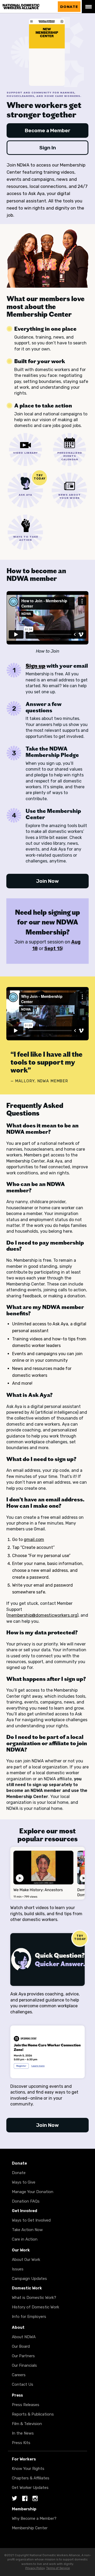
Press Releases (26, 2405)
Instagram (35, 2499)
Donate (69, 7)
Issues (18, 2269)
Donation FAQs (26, 2201)
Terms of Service (58, 2568)
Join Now (47, 881)
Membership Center (30, 2528)
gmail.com (34, 1540)
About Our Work (26, 2260)
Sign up (35, 666)
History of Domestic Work (35, 2307)
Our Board (21, 2346)
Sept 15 (53, 948)
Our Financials (24, 2365)
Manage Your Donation (33, 2192)
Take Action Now (27, 2230)
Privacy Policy (35, 2568)
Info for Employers (29, 2317)
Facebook (25, 2499)
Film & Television (27, 2424)
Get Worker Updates (30, 2488)
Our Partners (23, 2356)
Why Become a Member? (34, 2518)
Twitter (15, 2499)
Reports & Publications (33, 2414)
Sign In (48, 148)
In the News (23, 2433)
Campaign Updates (29, 2279)
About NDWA (24, 2337)
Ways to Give (24, 2182)
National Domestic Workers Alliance (27, 7)
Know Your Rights (28, 2469)
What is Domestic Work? (34, 2298)
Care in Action (25, 2239)
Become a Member (48, 131)
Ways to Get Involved (31, 2220)
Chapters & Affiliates (31, 2478)
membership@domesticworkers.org (42, 1615)
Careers (19, 2375)
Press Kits (21, 2443)
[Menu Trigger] (88, 7)
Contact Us (23, 2384)
